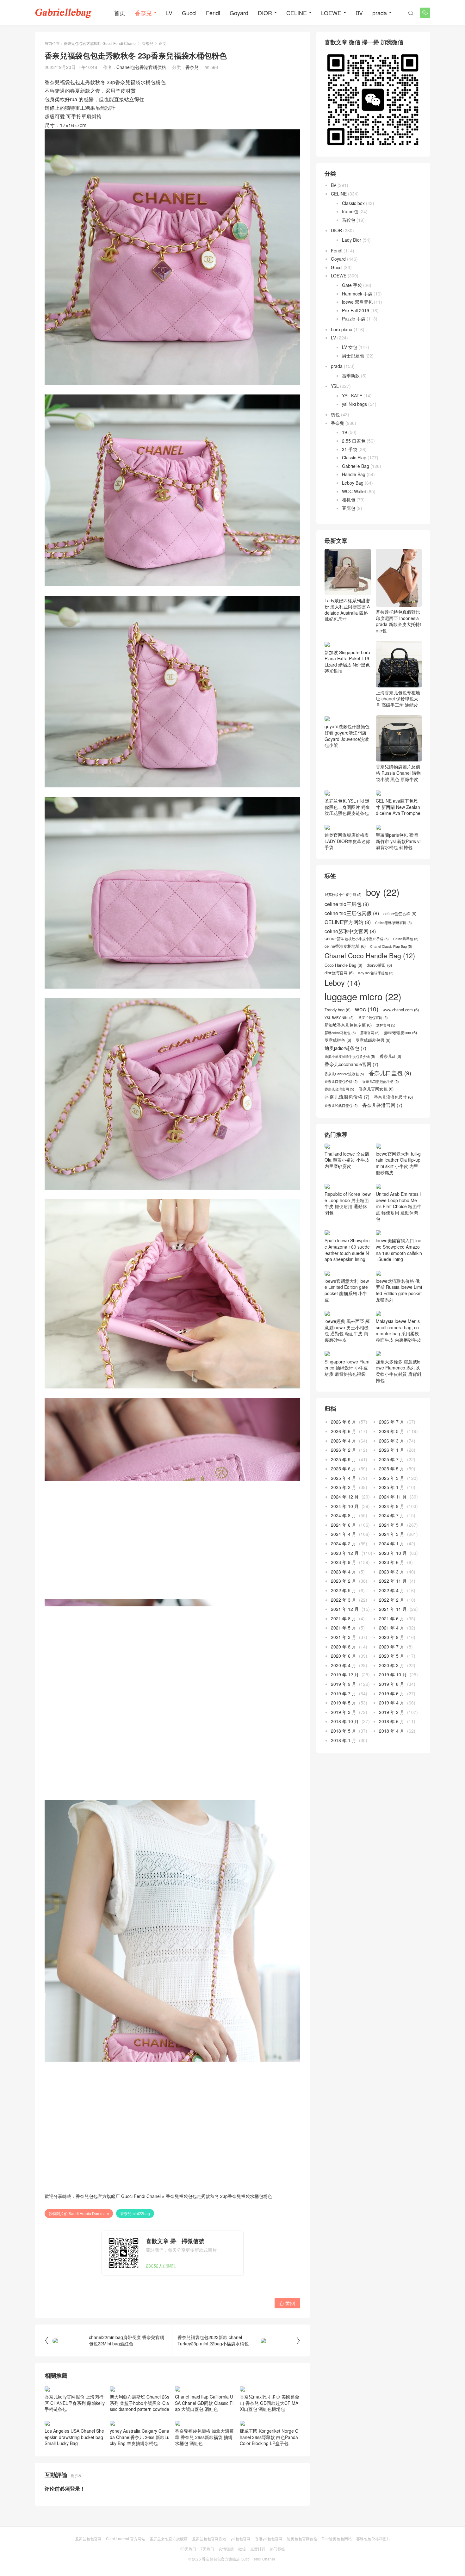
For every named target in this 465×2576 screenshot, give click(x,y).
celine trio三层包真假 (352, 919)
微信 (242, 2549)
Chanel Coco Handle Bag (370, 962)
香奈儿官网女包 (376, 1095)
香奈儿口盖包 (390, 1079)
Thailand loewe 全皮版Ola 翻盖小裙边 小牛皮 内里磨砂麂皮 (347, 1166)
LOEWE (331, 13)
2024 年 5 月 (392, 1531)
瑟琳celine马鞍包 (340, 1039)
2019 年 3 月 (344, 1718)
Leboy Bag (353, 483)
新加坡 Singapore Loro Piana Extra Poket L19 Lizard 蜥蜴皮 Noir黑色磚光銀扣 (347, 702)
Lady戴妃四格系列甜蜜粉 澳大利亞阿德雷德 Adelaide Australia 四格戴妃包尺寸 (347, 610)
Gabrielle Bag (356, 466)
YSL (335, 386)
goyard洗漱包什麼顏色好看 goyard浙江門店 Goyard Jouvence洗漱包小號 (347, 742)
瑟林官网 (386, 1032)
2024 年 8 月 (344, 1522)
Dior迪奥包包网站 (337, 2539)
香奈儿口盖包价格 (341, 1088)
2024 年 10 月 (345, 1512)
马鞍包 (349, 220)
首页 (120, 13)
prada (380, 13)
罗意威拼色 (338, 1046)
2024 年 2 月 (344, 1550)
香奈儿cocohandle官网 (351, 1070)
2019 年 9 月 (344, 1690)
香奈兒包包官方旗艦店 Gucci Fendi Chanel (100, 43)
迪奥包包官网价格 (302, 2539)
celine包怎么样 (400, 920)
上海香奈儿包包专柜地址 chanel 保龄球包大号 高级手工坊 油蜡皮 (398, 699)
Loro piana (342, 329)
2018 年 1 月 (344, 1746)
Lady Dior (352, 240)
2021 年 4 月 (392, 1634)
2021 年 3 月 (344, 1643)
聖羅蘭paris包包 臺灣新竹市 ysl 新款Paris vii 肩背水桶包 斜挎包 (399, 847)
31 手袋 (350, 449)
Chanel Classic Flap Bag (391, 953)
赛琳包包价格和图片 (373, 2539)
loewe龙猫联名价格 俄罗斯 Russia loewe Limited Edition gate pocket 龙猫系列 (399, 1296)
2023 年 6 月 (392, 1568)
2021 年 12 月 (345, 1615)
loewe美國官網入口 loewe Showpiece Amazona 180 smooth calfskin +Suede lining (399, 1256)
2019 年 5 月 (344, 1709)
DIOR (265, 13)
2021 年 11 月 (393, 1615)
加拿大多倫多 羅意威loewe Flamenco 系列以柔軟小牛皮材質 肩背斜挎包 (399, 1377)
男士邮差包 (353, 356)
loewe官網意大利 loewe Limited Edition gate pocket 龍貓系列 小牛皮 (347, 1296)
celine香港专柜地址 (345, 953)
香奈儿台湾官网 (339, 1095)
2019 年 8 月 (392, 1690)
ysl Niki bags (354, 404)
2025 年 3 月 (392, 1484)
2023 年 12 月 (345, 1559)
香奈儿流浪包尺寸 (393, 1103)
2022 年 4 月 (392, 1597)
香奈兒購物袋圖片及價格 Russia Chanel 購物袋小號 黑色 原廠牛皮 (398, 779)
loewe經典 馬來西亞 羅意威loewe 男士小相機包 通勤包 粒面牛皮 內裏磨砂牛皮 (347, 1337)
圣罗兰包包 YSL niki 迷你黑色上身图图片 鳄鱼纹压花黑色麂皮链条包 (347, 813)
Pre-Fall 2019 (356, 310)
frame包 (350, 211)
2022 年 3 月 (344, 1606)
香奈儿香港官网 (382, 1111)
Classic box (353, 203)
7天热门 (207, 2549)
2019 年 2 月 (392, 1718)
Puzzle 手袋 (354, 319)
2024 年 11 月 (393, 1503)
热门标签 (277, 2549)
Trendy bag (338, 1016)
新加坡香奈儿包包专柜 (348, 1031)
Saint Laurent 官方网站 (126, 2539)
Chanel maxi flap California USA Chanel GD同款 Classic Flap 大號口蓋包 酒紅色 (204, 2403)
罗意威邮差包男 (373, 1046)
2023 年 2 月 (344, 1587)
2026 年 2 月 (344, 1456)
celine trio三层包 (347, 910)
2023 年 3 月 (392, 1578)
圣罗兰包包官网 (373, 1024)
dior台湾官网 (339, 979)
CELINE (297, 13)
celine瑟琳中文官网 (350, 937)
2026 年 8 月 (344, 1428)
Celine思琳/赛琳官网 (394, 929)
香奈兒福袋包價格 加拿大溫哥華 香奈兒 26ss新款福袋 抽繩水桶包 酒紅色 (204, 2437)
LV (169, 13)
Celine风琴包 (406, 945)
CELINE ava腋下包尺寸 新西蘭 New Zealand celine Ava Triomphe (398, 813)
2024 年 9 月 (392, 1512)
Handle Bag (354, 474)
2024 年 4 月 (344, 1540)
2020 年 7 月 (392, 1653)
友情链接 (226, 2549)
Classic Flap (354, 457)
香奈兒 (143, 13)
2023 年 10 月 (393, 1559)
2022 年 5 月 (344, 1597)
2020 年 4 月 (344, 1671)
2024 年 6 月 (344, 1531)
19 (344, 432)
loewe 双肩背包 (357, 302)
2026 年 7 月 (392, 1428)
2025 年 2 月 (344, 1493)
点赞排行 (258, 2549)
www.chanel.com (401, 1016)
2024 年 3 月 (392, 1540)
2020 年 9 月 (392, 1643)
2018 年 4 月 (392, 1737)
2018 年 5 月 (344, 1737)
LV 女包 (350, 347)
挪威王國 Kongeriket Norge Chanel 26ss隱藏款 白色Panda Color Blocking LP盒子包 (269, 2437)
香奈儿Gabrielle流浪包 (344, 1080)
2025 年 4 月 (344, 1484)
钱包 (335, 414)
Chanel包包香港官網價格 (141, 67)
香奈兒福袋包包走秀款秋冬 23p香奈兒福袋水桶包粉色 (219, 2196)
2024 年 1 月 (392, 1550)
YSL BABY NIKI (339, 1024)
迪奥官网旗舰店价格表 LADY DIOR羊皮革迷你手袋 (347, 847)
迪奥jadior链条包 (345, 1054)
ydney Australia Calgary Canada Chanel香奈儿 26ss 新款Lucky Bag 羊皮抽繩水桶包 (140, 2437)
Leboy (342, 989)
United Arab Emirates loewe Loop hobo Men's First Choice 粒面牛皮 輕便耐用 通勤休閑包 (399, 1213)
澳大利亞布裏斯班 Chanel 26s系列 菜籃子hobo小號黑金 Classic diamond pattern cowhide (139, 2403)
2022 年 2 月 (392, 1606)
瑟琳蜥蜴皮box (400, 1039)
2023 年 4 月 (344, 1578)
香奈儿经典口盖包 (341, 1112)
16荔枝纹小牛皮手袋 (343, 901)
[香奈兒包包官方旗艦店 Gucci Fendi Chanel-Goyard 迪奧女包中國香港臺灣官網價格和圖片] (63, 13)
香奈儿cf (390, 1062)
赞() (287, 2303)
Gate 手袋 (352, 285)
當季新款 (351, 376)
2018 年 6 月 (392, 1728)
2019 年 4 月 (392, 1709)
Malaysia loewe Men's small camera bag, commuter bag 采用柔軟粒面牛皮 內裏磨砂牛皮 (399, 1337)
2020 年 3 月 (392, 1671)
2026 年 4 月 (344, 1447)
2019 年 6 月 (392, 1699)
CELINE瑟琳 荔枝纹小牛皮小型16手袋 (357, 945)
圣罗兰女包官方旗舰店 (169, 2539)
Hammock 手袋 (357, 294)
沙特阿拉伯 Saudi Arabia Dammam (79, 2213)
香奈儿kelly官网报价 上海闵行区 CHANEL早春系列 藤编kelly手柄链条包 (75, 2403)
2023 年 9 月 (344, 1568)
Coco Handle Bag (343, 971)
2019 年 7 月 (344, 1699)
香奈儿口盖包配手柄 (381, 1088)
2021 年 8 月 (344, 1624)
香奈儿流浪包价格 (347, 1103)
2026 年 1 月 (392, 1456)
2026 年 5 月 (392, 1437)
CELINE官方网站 (348, 928)
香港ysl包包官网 (269, 2539)
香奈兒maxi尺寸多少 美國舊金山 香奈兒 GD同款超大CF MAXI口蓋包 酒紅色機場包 (270, 2403)
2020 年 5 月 (392, 1662)
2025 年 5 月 (392, 1475)
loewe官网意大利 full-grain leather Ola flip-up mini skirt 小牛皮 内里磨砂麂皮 (398, 1169)
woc (367, 1015)
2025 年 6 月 (344, 1475)
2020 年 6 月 (344, 1662)
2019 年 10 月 (393, 1681)
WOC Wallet (354, 491)
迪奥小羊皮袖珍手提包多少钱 (350, 1063)
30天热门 (188, 2549)
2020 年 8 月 (344, 1653)
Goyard (239, 13)
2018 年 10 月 (345, 1728)
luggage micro (363, 1003)
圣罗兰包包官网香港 (209, 2539)
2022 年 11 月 (393, 1587)
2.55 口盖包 (354, 441)
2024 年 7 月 (392, 1522)
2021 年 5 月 (344, 1634)
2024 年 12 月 (345, 1503)
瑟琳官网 (370, 1039)
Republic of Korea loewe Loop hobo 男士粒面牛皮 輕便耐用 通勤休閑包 (348, 1209)
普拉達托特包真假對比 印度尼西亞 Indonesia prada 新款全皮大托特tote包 (398, 621)
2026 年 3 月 (392, 1447)
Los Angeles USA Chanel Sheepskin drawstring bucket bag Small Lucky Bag (74, 2437)
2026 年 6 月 (344, 1437)
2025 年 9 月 (344, 1465)
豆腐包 (349, 508)
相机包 (349, 500)
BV (359, 13)
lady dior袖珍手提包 (376, 979)
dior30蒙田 (379, 971)
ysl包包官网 (241, 2539)
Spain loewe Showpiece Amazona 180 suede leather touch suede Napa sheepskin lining (347, 1256)
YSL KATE (352, 395)
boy (383, 898)
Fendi (213, 13)
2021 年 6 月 (392, 1624)
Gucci (189, 13)
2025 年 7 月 (392, 1465)
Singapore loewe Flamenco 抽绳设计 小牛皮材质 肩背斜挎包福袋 (347, 1374)
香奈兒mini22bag (135, 2213)
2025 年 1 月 (392, 1493)
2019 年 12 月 (345, 1681)
